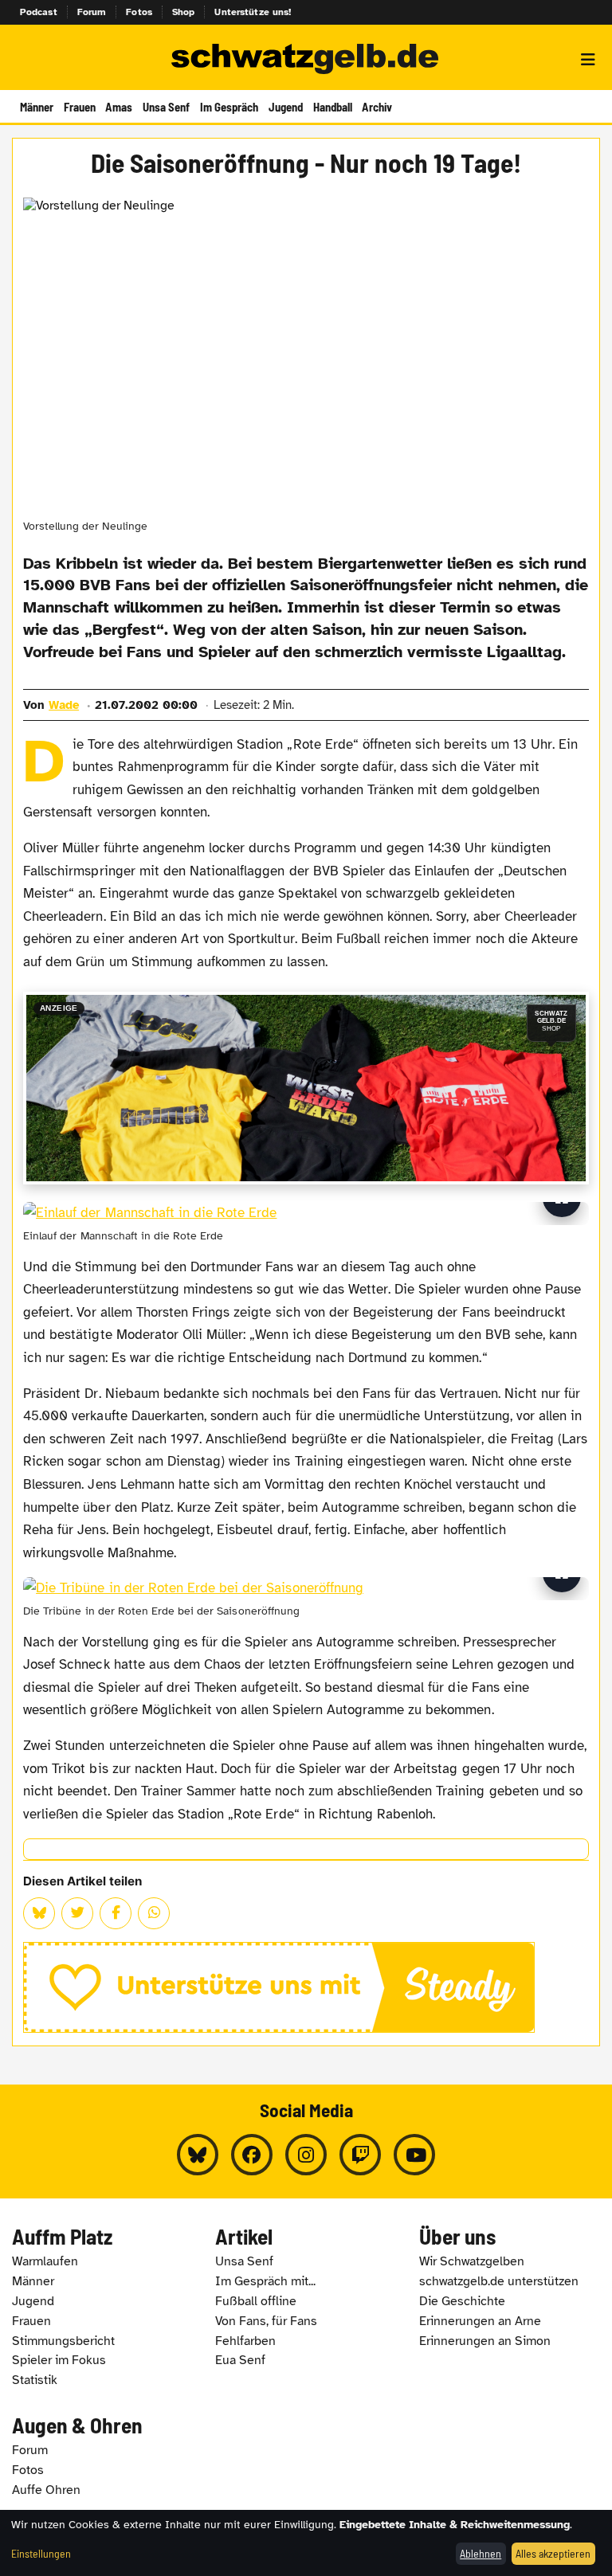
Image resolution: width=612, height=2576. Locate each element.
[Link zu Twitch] (360, 2155)
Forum (92, 12)
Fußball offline (256, 2301)
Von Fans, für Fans (266, 2321)
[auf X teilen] (77, 1913)
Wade (64, 705)
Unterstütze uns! (253, 12)
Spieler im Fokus (59, 2360)
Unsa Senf (166, 107)
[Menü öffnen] (588, 60)
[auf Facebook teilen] (116, 1913)
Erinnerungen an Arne (480, 2321)
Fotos (139, 12)
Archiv (377, 107)
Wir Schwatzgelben (472, 2261)
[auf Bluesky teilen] (39, 1913)
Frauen (80, 107)
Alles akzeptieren (553, 2553)
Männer (37, 107)
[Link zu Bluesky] (198, 2155)
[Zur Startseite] (306, 60)
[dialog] (306, 2543)
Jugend (286, 107)
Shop (184, 12)
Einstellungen (41, 2553)
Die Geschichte (462, 2301)
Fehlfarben (245, 2341)
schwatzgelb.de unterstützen (499, 2281)
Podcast (39, 12)
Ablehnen (481, 2553)
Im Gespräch (229, 107)
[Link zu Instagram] (306, 2155)
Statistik (35, 2380)
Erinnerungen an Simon (485, 2341)
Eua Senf (240, 2360)
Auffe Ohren (46, 2490)
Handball (333, 107)
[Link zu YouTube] (414, 2155)
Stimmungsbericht (63, 2341)
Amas (119, 107)
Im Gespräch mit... (265, 2281)
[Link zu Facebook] (252, 2155)
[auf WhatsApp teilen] (154, 1913)
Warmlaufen (45, 2261)
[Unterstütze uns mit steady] (306, 1987)
